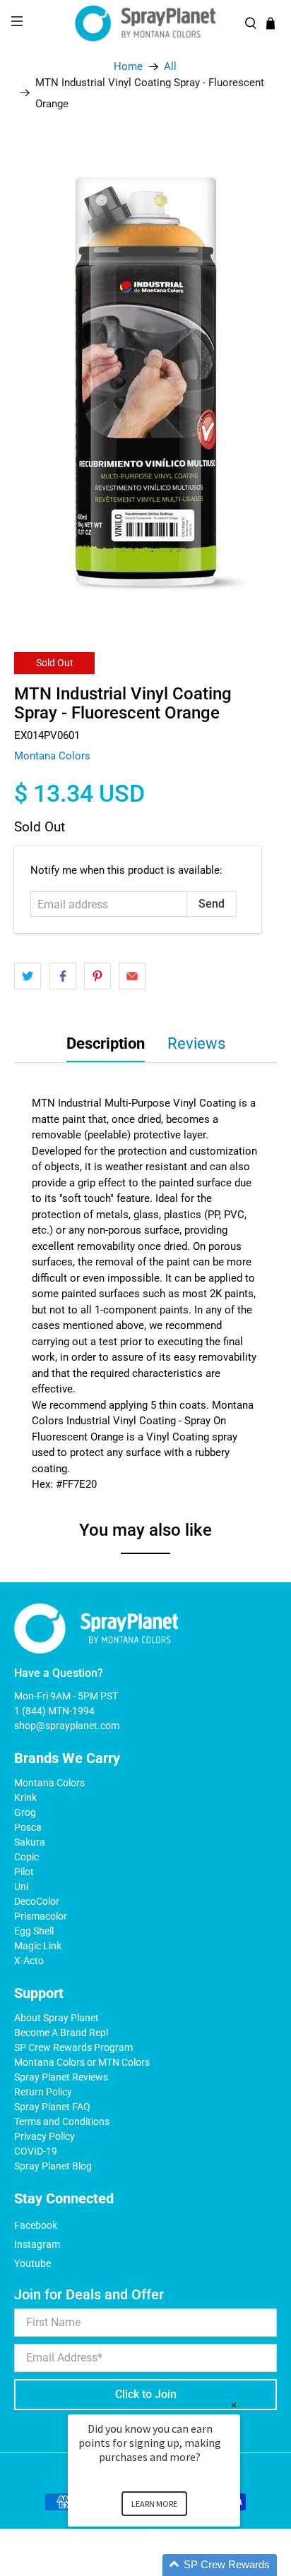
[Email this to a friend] (132, 976)
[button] (171, 2565)
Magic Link (38, 1946)
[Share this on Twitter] (28, 976)
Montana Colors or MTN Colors (82, 2062)
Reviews (196, 1043)
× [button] (234, 2405)
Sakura (30, 1842)
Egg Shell (34, 1931)
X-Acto (29, 1961)
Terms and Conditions (62, 2121)
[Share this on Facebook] (63, 976)
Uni (21, 1886)
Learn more (154, 2504)
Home (128, 67)
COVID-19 (36, 2151)
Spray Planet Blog (53, 2166)
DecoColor (37, 1901)
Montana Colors (52, 756)
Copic (26, 1857)
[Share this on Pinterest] (97, 976)
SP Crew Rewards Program (73, 2047)
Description (106, 1043)
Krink (25, 1798)
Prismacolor (41, 1916)
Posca (28, 1827)
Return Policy (43, 2092)
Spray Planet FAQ (52, 2107)
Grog (25, 1812)
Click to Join (146, 2394)
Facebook (36, 2225)
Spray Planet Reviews (61, 2077)
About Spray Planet (57, 2018)
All (170, 67)
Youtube (32, 2263)
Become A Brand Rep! (61, 2033)
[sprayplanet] (145, 24)
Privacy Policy (44, 2136)
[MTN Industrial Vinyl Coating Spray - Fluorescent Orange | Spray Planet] (145, 376)
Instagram (37, 2244)
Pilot (24, 1872)
